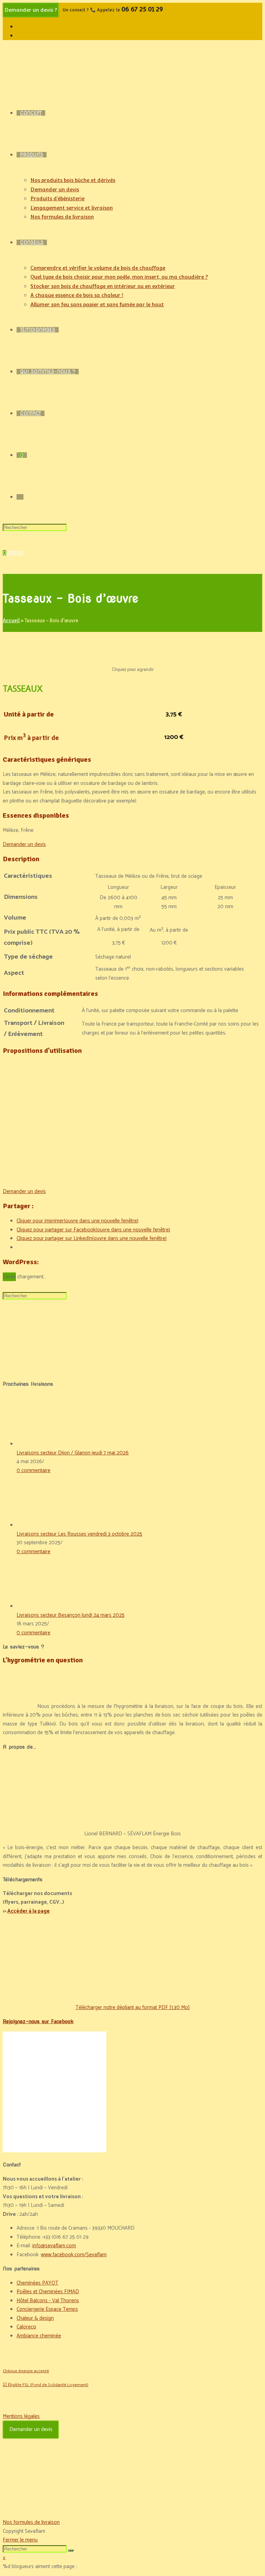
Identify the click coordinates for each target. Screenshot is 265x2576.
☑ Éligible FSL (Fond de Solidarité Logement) (46, 2385)
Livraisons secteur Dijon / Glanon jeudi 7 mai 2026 (73, 1453)
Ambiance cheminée (39, 2336)
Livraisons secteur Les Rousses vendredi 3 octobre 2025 (79, 1534)
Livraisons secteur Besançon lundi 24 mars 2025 (71, 1615)
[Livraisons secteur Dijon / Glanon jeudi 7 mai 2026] (42, 1444)
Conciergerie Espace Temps (47, 2309)
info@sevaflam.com (54, 2246)
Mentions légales (21, 2416)
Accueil (11, 621)
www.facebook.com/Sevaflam (74, 2255)
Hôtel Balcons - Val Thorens (48, 2301)
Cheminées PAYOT (37, 2283)
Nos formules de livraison (31, 2522)
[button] (24, 844)
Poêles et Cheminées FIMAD (48, 2292)
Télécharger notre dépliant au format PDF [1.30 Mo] (133, 2007)
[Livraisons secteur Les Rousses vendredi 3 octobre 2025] (42, 1525)
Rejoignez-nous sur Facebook (38, 2021)
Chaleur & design (35, 2318)
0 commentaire (33, 1470)
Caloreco (26, 2327)
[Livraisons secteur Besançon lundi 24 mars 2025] (42, 1606)
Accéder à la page (28, 1911)
